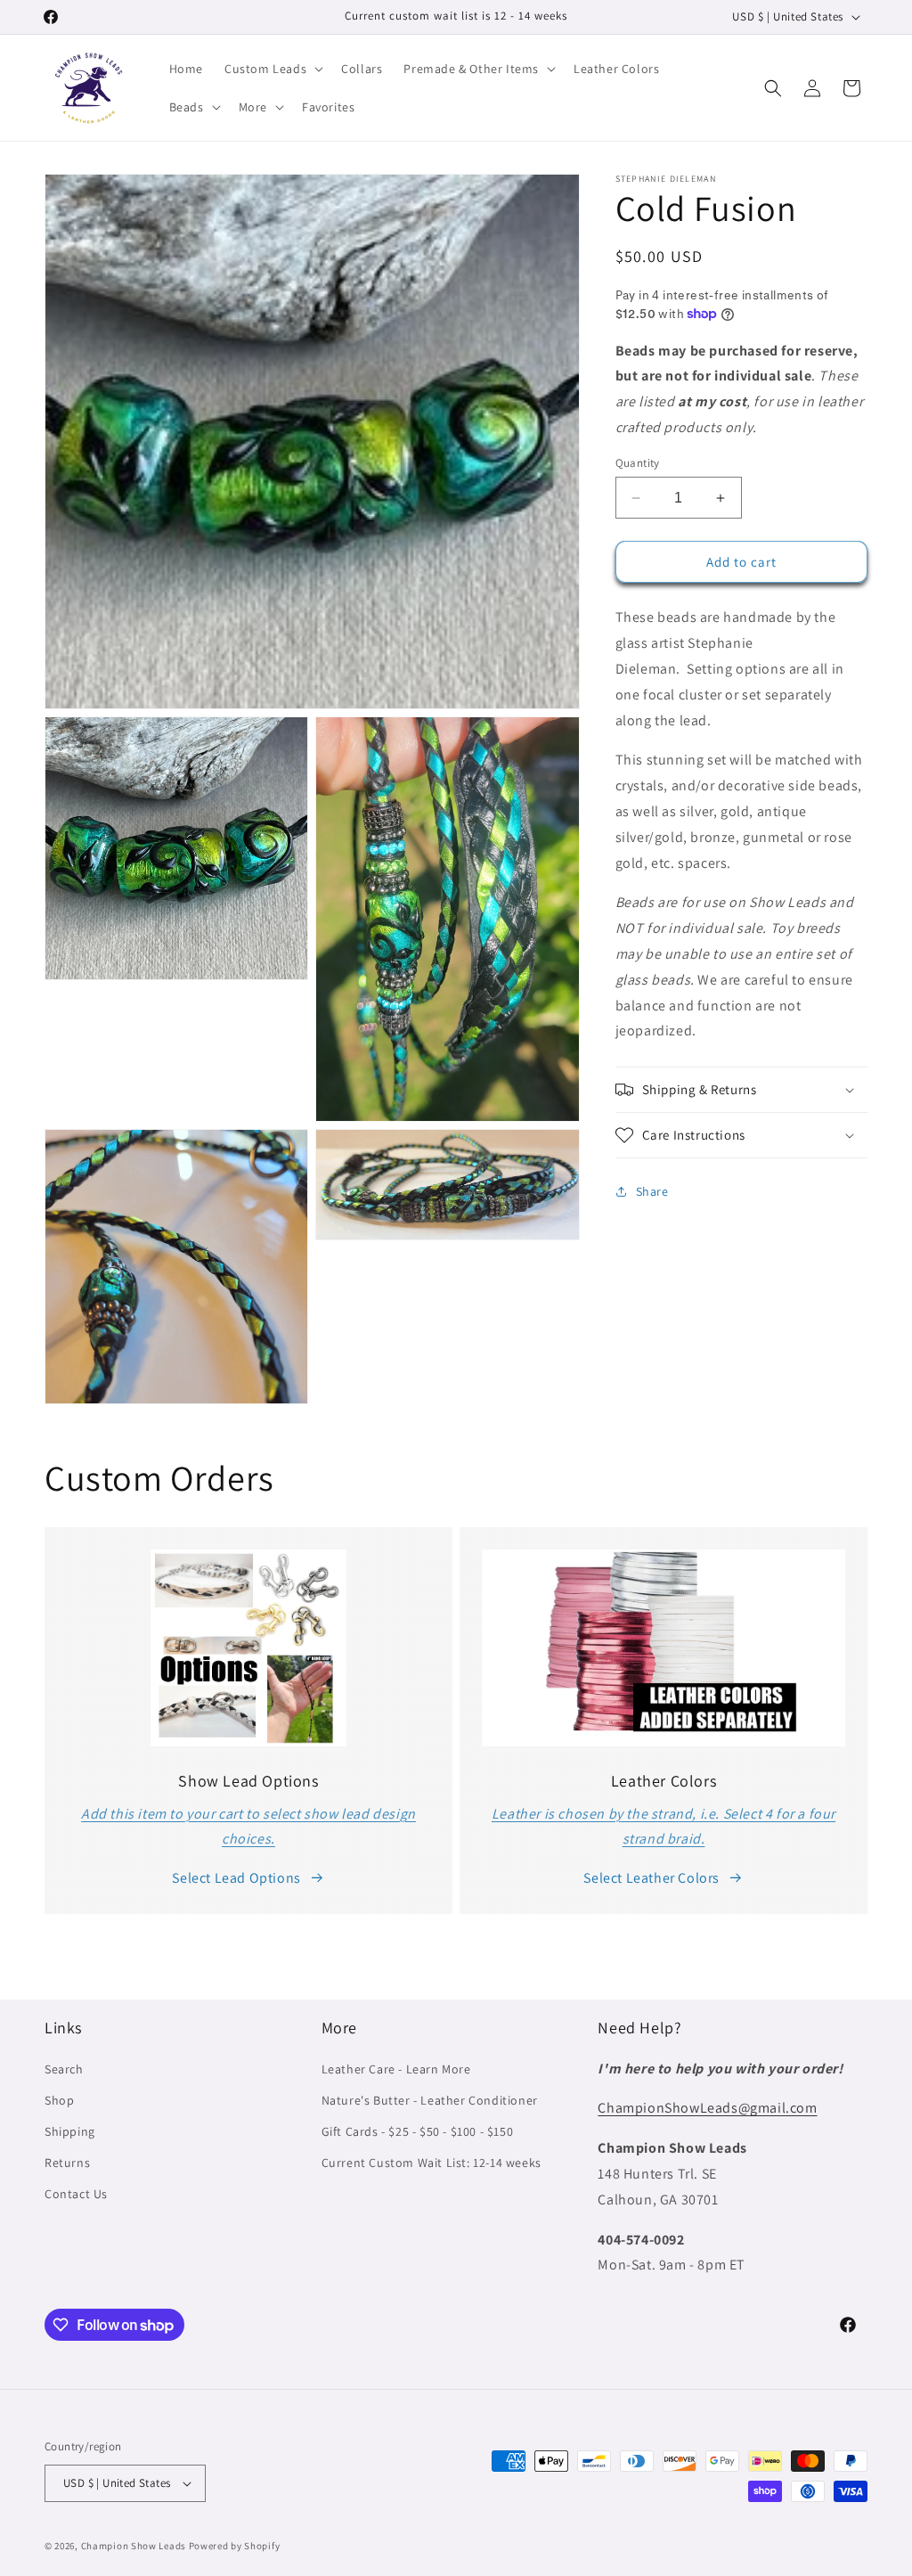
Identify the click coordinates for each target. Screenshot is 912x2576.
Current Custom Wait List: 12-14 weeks (432, 2163)
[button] (272, 69)
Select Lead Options (236, 1878)
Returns (67, 2163)
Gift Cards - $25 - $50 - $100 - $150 (418, 2131)
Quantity (638, 463)
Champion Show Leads (134, 2546)
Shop (59, 2100)
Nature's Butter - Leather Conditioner (430, 2100)
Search (64, 2069)
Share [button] (652, 1191)
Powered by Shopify (235, 2546)
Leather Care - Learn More (396, 2069)
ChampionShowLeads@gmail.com (707, 2108)
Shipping (70, 2131)
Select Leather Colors (651, 1878)
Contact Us (76, 2194)
